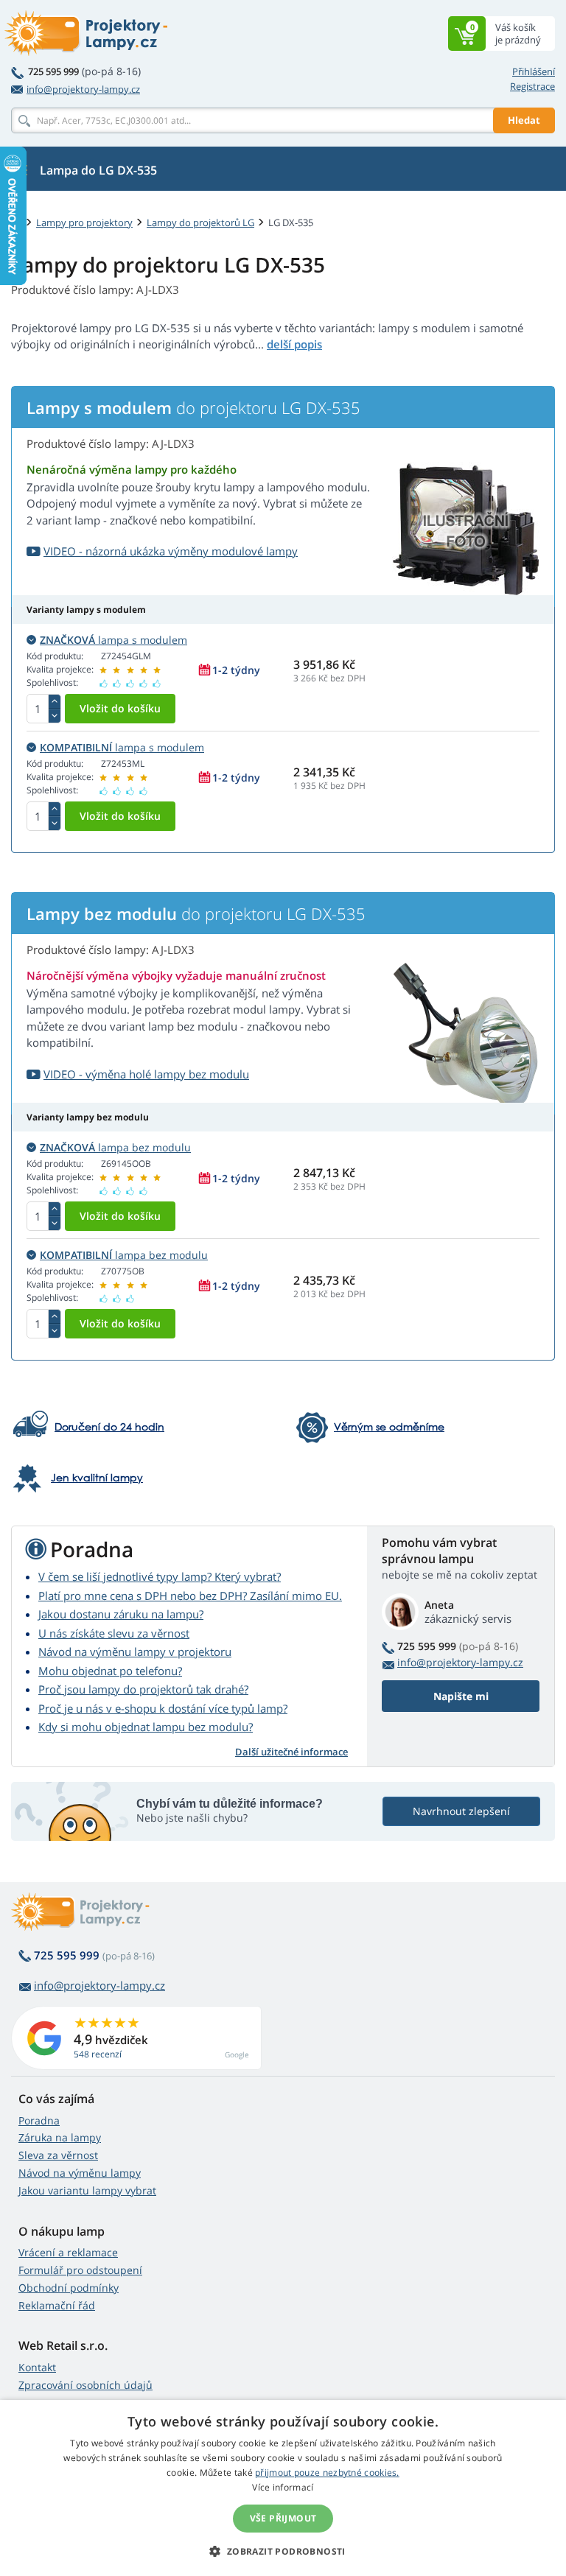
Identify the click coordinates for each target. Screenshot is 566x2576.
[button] (283, 2551)
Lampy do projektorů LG (200, 222)
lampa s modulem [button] (113, 640)
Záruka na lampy (60, 2137)
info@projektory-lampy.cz (83, 89)
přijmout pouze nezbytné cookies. (327, 2473)
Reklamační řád (57, 2305)
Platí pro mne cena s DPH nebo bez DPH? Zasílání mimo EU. (190, 1596)
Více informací (283, 2487)
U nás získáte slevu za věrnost (114, 1633)
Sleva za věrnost (58, 2155)
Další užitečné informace (291, 1752)
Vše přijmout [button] (283, 2518)
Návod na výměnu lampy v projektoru (135, 1652)
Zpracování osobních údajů (85, 2385)
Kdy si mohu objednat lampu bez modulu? (146, 1727)
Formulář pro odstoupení (80, 2270)
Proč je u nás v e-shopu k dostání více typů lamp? (163, 1708)
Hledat (524, 120)
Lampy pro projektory (84, 222)
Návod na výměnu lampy (80, 2173)
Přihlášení (534, 71)
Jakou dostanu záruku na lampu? (121, 1614)
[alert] (283, 2488)
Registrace (532, 86)
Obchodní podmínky (69, 2288)
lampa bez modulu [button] (115, 1147)
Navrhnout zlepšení (461, 1811)
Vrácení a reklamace (68, 2252)
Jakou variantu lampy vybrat (87, 2190)
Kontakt (37, 2367)
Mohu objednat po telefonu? (110, 1671)
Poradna (39, 2120)
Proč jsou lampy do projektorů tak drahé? (143, 1689)
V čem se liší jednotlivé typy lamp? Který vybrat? (160, 1576)
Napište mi (461, 1696)
